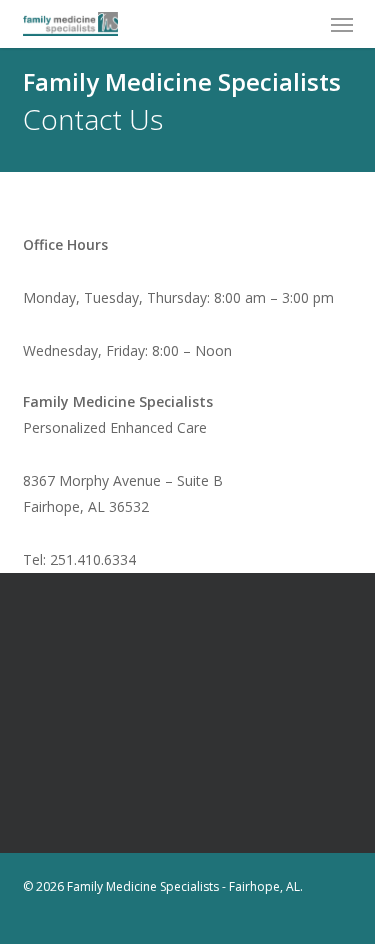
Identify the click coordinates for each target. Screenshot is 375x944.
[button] (342, 24)
